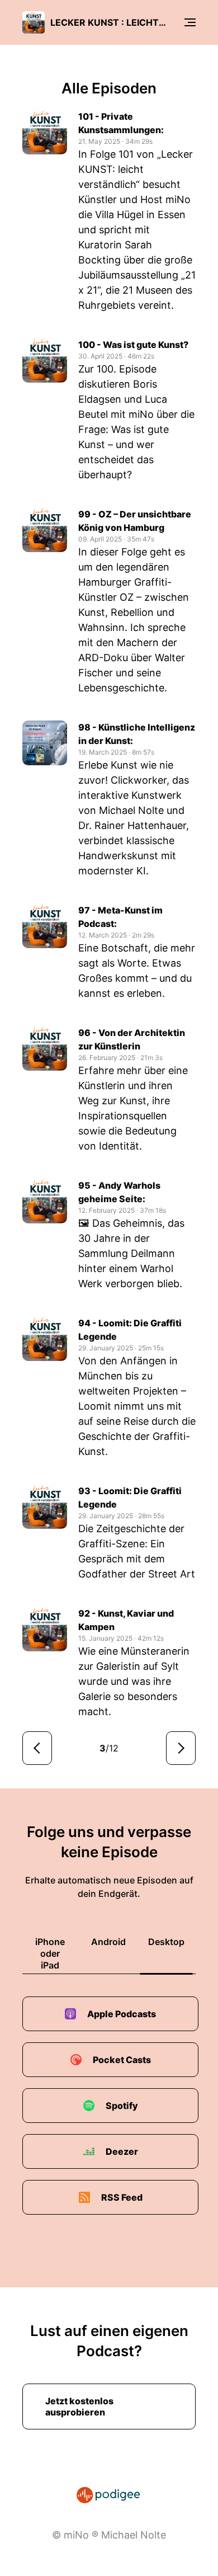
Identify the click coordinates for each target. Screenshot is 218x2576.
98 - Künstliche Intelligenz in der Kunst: (137, 734)
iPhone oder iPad (50, 1953)
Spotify (122, 2106)
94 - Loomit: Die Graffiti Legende (130, 1330)
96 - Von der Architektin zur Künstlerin (132, 1039)
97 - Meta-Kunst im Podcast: (120, 917)
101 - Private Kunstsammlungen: (121, 123)
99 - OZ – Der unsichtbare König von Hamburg (135, 521)
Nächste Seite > (181, 1748)
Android (108, 1942)
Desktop (166, 1942)
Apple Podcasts (122, 2014)
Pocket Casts (122, 2060)
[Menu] (190, 22)
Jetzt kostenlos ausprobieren (79, 2407)
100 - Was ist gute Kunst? (133, 345)
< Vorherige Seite (37, 1748)
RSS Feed (122, 2197)
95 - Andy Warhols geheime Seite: (119, 1192)
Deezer (122, 2151)
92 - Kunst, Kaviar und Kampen (126, 1620)
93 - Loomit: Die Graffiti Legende (130, 1497)
